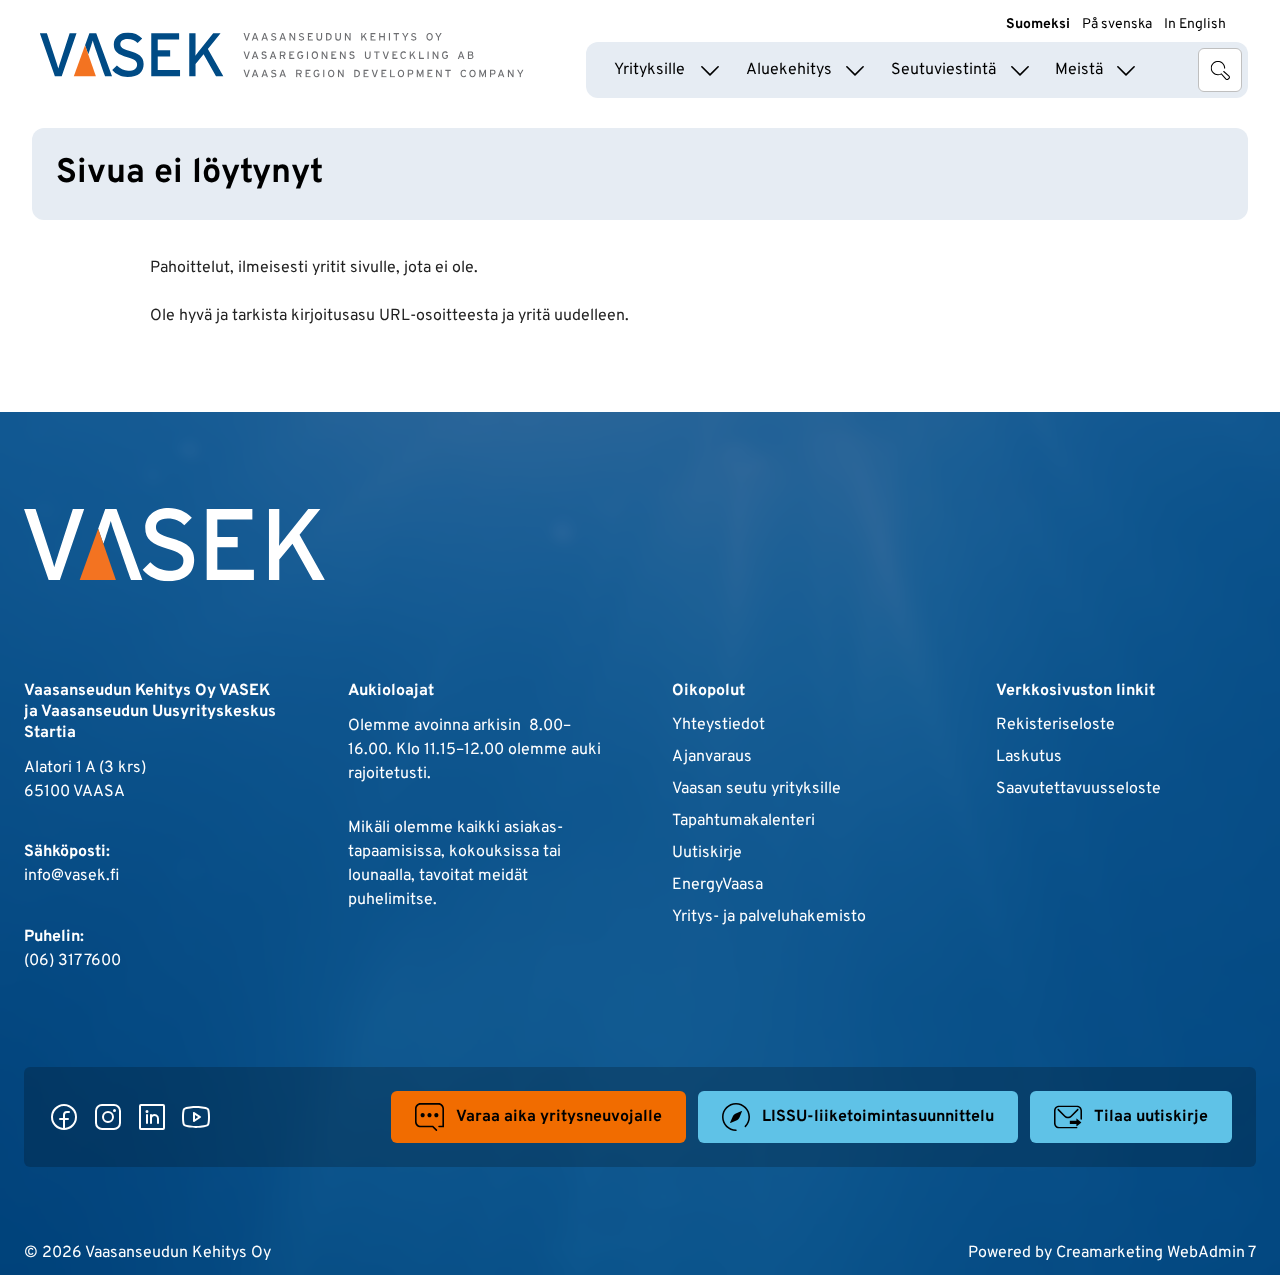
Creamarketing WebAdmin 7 (1156, 1253)
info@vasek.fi (71, 876)
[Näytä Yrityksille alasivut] (710, 70)
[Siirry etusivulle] (282, 55)
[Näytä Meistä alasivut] (1126, 70)
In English (1195, 24)
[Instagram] (108, 1117)
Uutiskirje (707, 853)
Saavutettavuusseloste (1078, 789)
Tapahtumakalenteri (743, 821)
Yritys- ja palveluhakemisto (769, 917)
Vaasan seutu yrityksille (756, 789)
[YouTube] (196, 1117)
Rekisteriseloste (1055, 725)
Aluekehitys (789, 70)
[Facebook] (64, 1117)
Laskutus (1029, 757)
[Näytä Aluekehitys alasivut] (855, 70)
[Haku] (1220, 70)
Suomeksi (1038, 24)
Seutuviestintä (943, 70)
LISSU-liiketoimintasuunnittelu (878, 1117)
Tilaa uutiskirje (1151, 1117)
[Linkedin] (152, 1117)
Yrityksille (649, 70)
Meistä (1079, 70)
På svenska (1117, 24)
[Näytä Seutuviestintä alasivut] (1020, 70)
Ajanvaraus (712, 757)
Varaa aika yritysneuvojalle (559, 1117)
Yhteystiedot (718, 725)
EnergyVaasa (717, 885)
